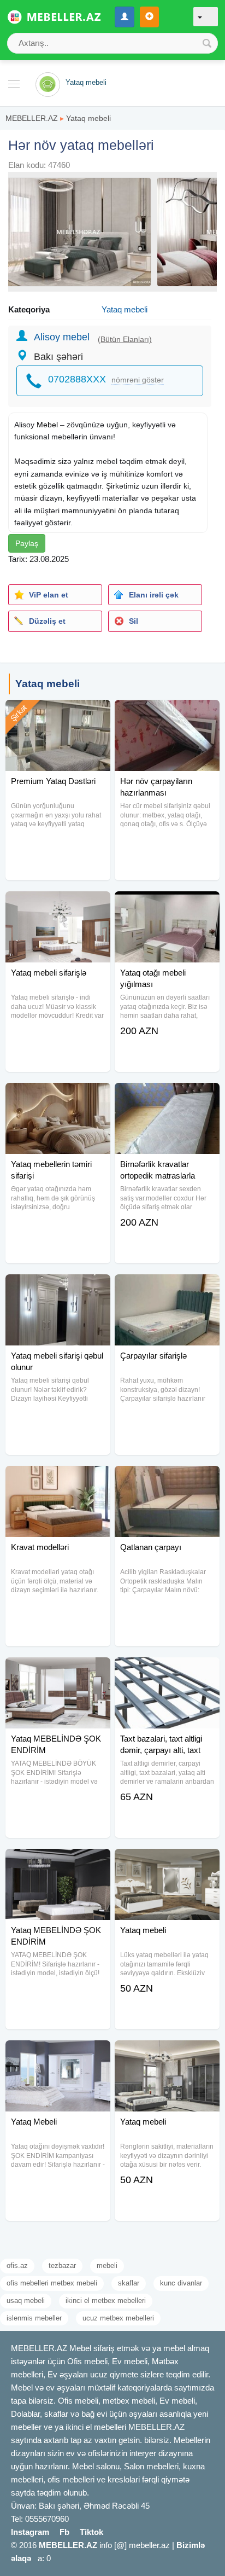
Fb (64, 2532)
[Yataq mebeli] (167, 1863)
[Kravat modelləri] (58, 1480)
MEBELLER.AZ (32, 118)
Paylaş (27, 543)
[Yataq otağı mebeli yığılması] (167, 905)
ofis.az (17, 2265)
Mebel (47, 425)
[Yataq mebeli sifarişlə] (58, 905)
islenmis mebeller (34, 2318)
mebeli (107, 2265)
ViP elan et (49, 595)
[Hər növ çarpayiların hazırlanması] (167, 713)
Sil (134, 621)
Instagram (30, 2532)
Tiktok (91, 2532)
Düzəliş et (47, 621)
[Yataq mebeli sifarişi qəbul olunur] (58, 1288)
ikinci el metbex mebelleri (106, 2301)
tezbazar (62, 2265)
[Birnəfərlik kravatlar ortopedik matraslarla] (167, 1096)
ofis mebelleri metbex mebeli (52, 2283)
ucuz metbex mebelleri (118, 2318)
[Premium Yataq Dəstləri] (58, 713)
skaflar (129, 2283)
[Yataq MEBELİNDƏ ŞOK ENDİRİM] (58, 1671)
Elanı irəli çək (154, 595)
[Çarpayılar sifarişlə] (167, 1288)
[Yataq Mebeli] (58, 2054)
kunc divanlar (181, 2283)
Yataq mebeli (88, 118)
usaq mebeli (26, 2301)
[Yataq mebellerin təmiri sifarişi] (58, 1096)
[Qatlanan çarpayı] (167, 1480)
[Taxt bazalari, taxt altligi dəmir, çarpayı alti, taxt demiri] (167, 1671)
